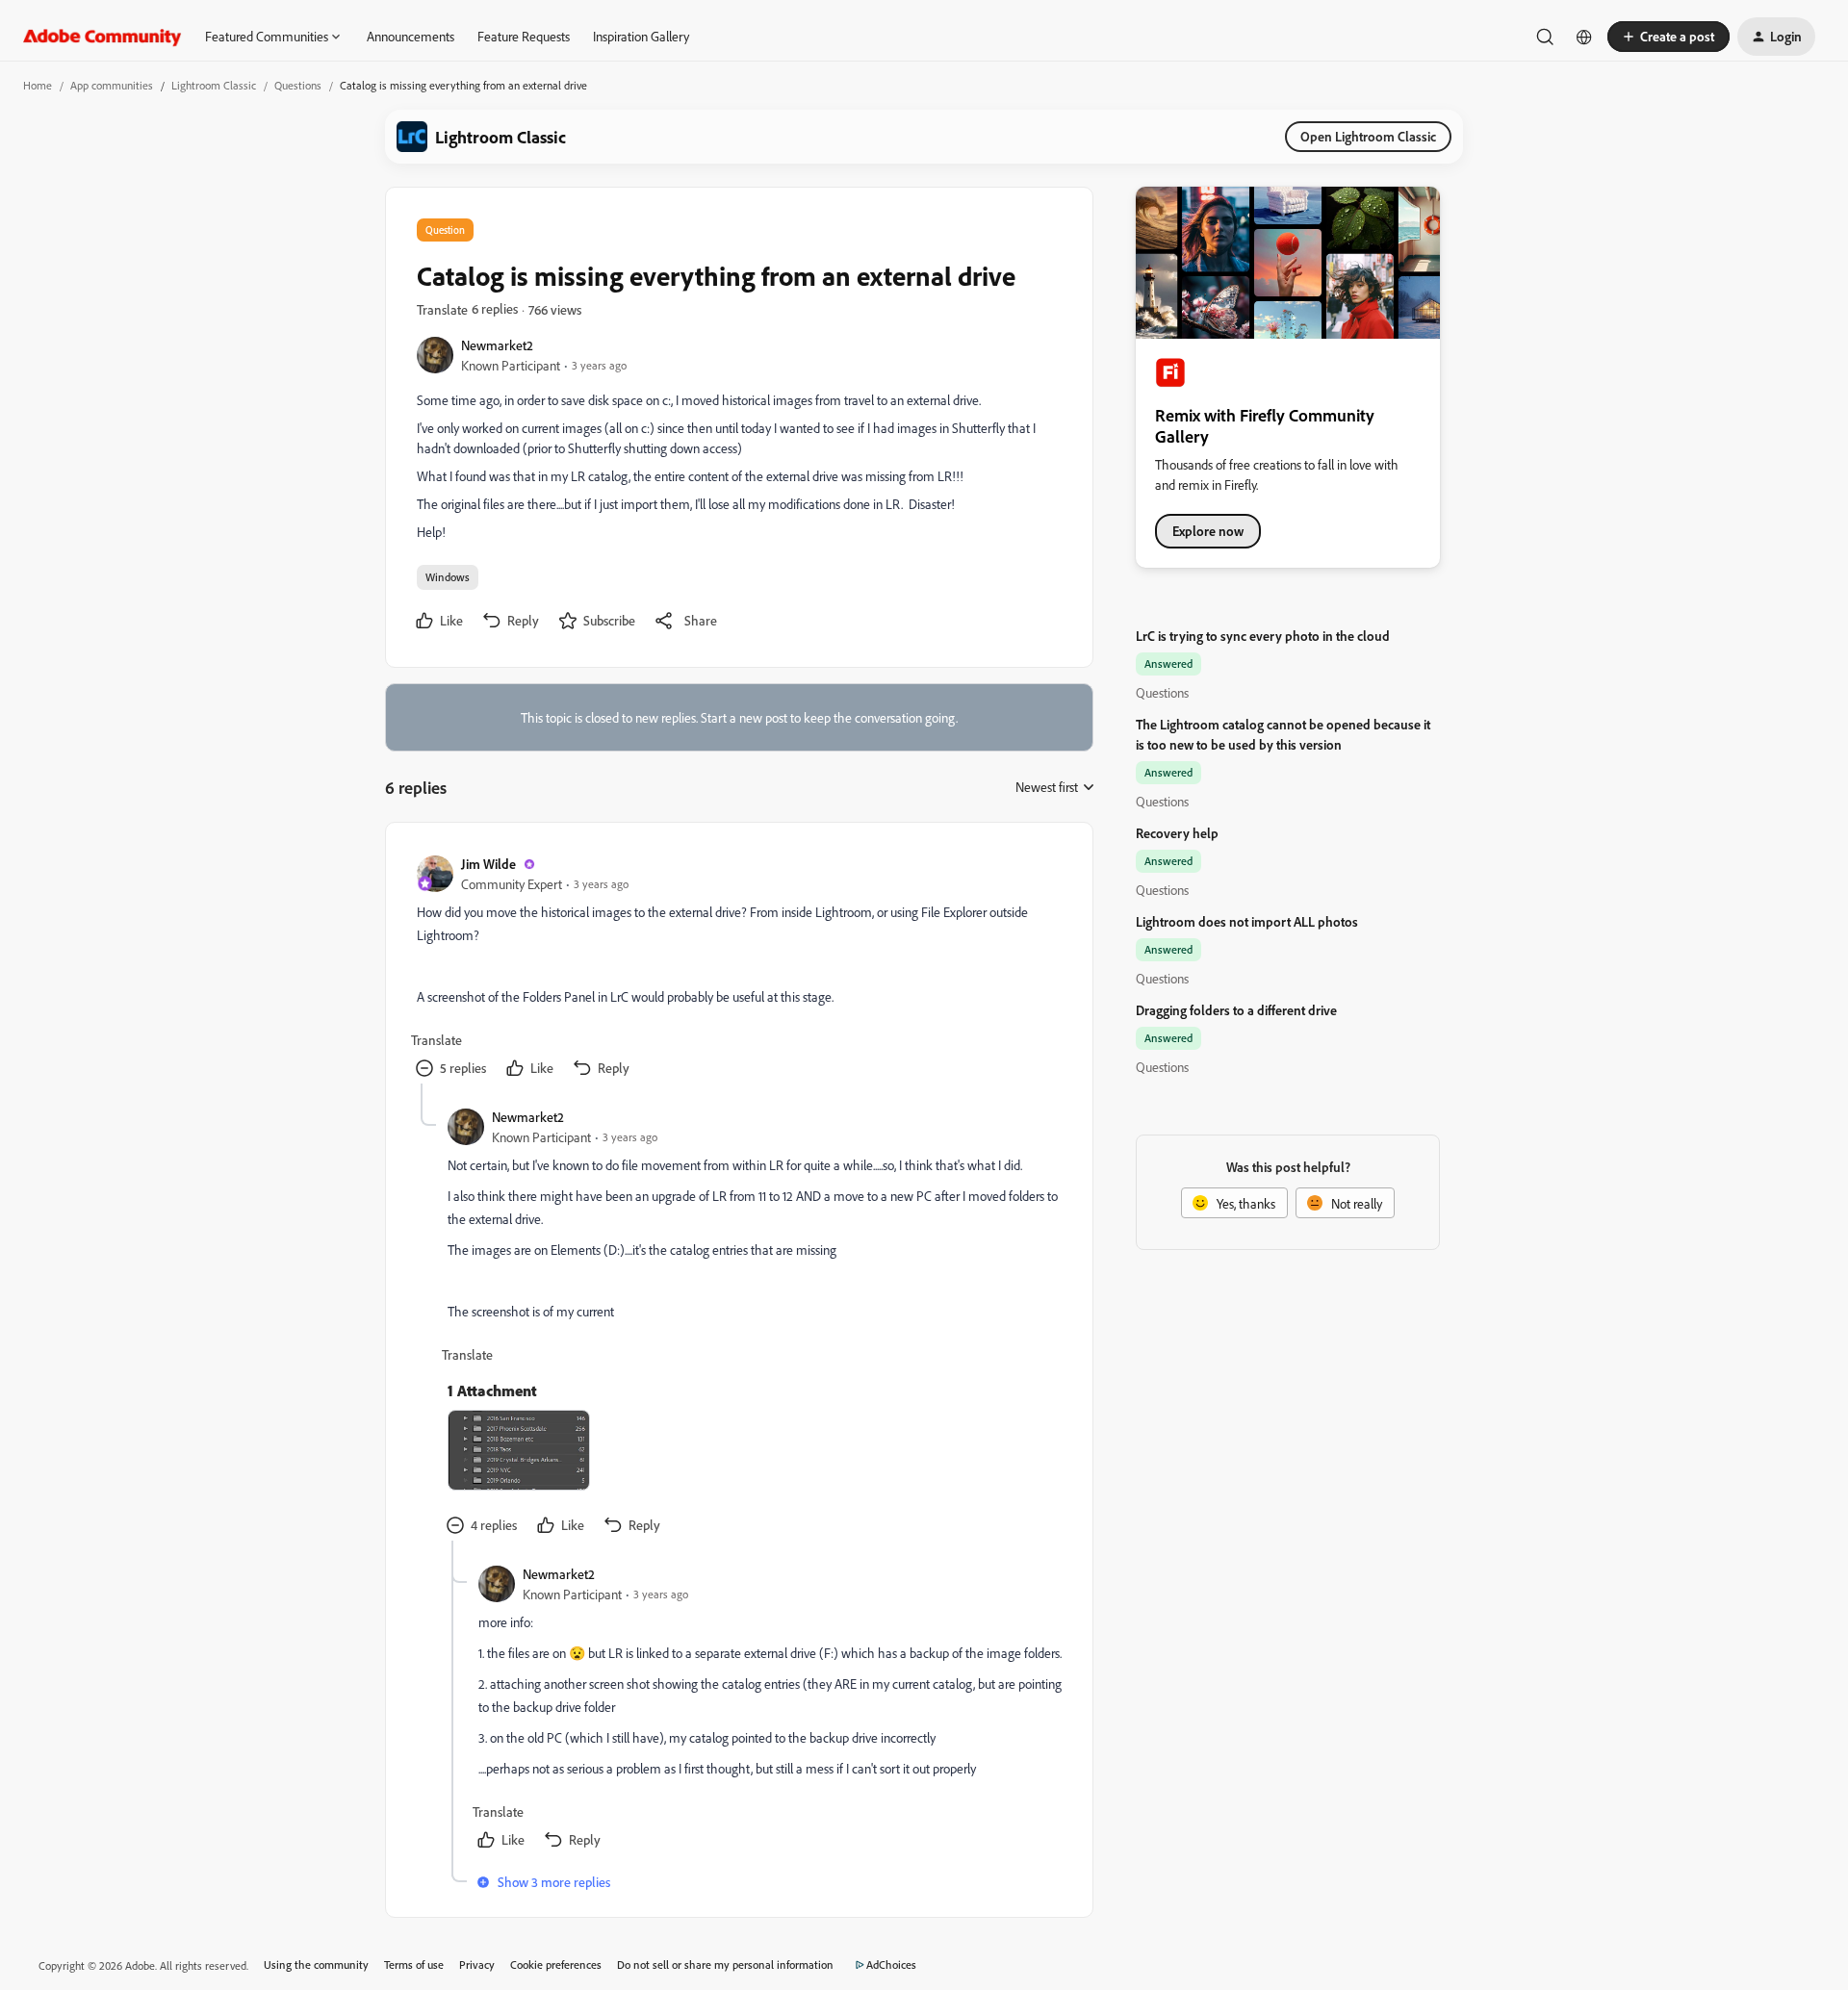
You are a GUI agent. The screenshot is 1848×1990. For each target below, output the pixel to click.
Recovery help (1177, 833)
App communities (112, 85)
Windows (448, 577)
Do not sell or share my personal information (725, 1964)
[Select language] (1584, 37)
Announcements (411, 36)
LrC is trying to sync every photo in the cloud (1263, 636)
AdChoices (891, 1964)
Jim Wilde (488, 864)
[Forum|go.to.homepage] (103, 37)
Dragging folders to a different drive (1236, 1010)
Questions (298, 85)
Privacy (477, 1964)
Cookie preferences (556, 1964)
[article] (738, 969)
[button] (1668, 37)
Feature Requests (524, 36)
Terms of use (414, 1964)
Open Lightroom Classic (1368, 136)
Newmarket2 (497, 345)
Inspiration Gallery (641, 36)
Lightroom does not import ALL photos (1247, 921)
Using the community (316, 1964)
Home (38, 85)
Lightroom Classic (214, 85)
